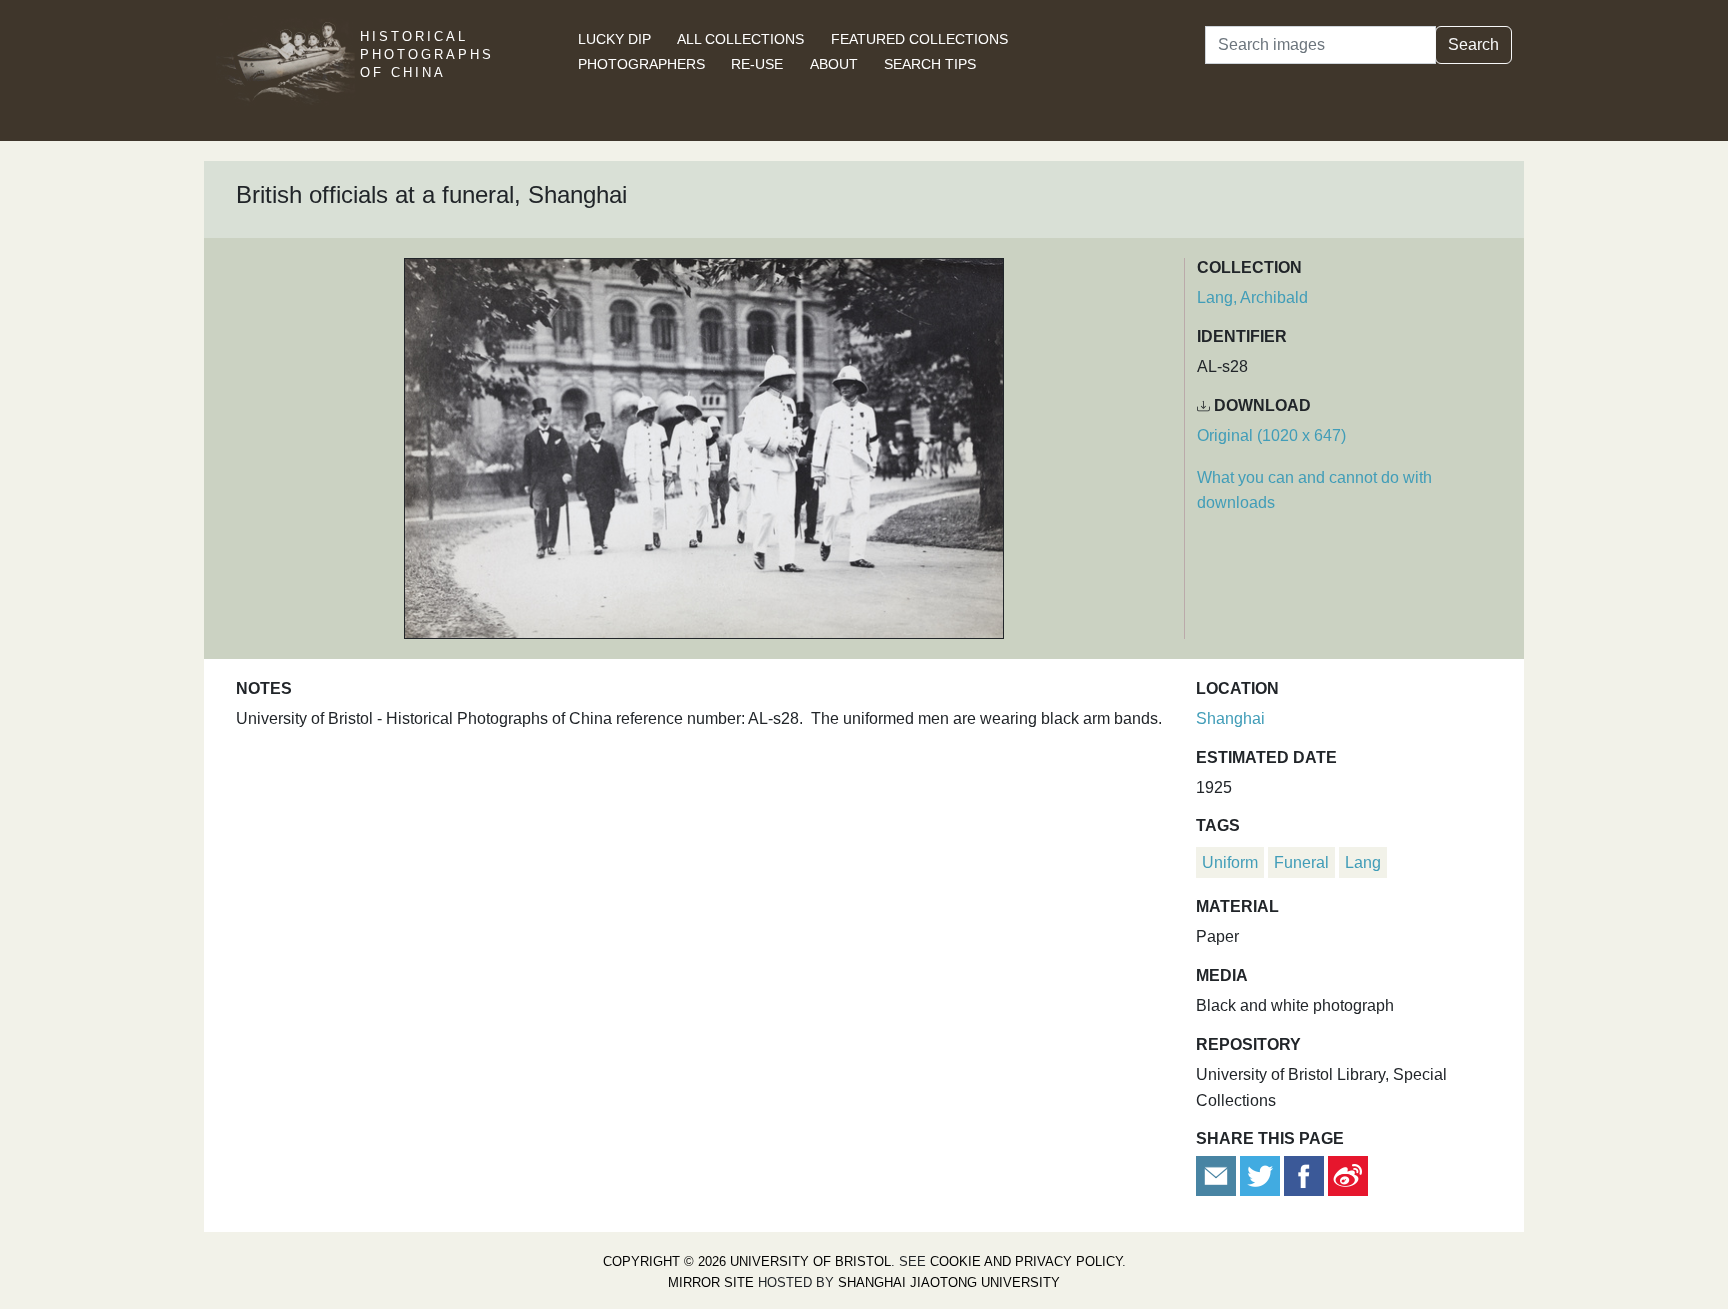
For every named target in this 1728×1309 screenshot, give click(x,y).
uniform (1230, 862)
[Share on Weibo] (1348, 1175)
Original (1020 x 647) (1271, 435)
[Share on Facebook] (1304, 1175)
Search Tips (930, 64)
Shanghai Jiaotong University (949, 1282)
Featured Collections (919, 39)
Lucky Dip (614, 39)
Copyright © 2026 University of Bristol (747, 1261)
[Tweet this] (1262, 1175)
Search (1473, 44)
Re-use (757, 64)
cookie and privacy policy (1026, 1261)
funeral (1301, 862)
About (834, 64)
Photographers (641, 64)
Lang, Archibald (1252, 297)
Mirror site (711, 1282)
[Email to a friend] (1218, 1175)
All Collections (740, 39)
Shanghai (1230, 718)
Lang (1363, 862)
